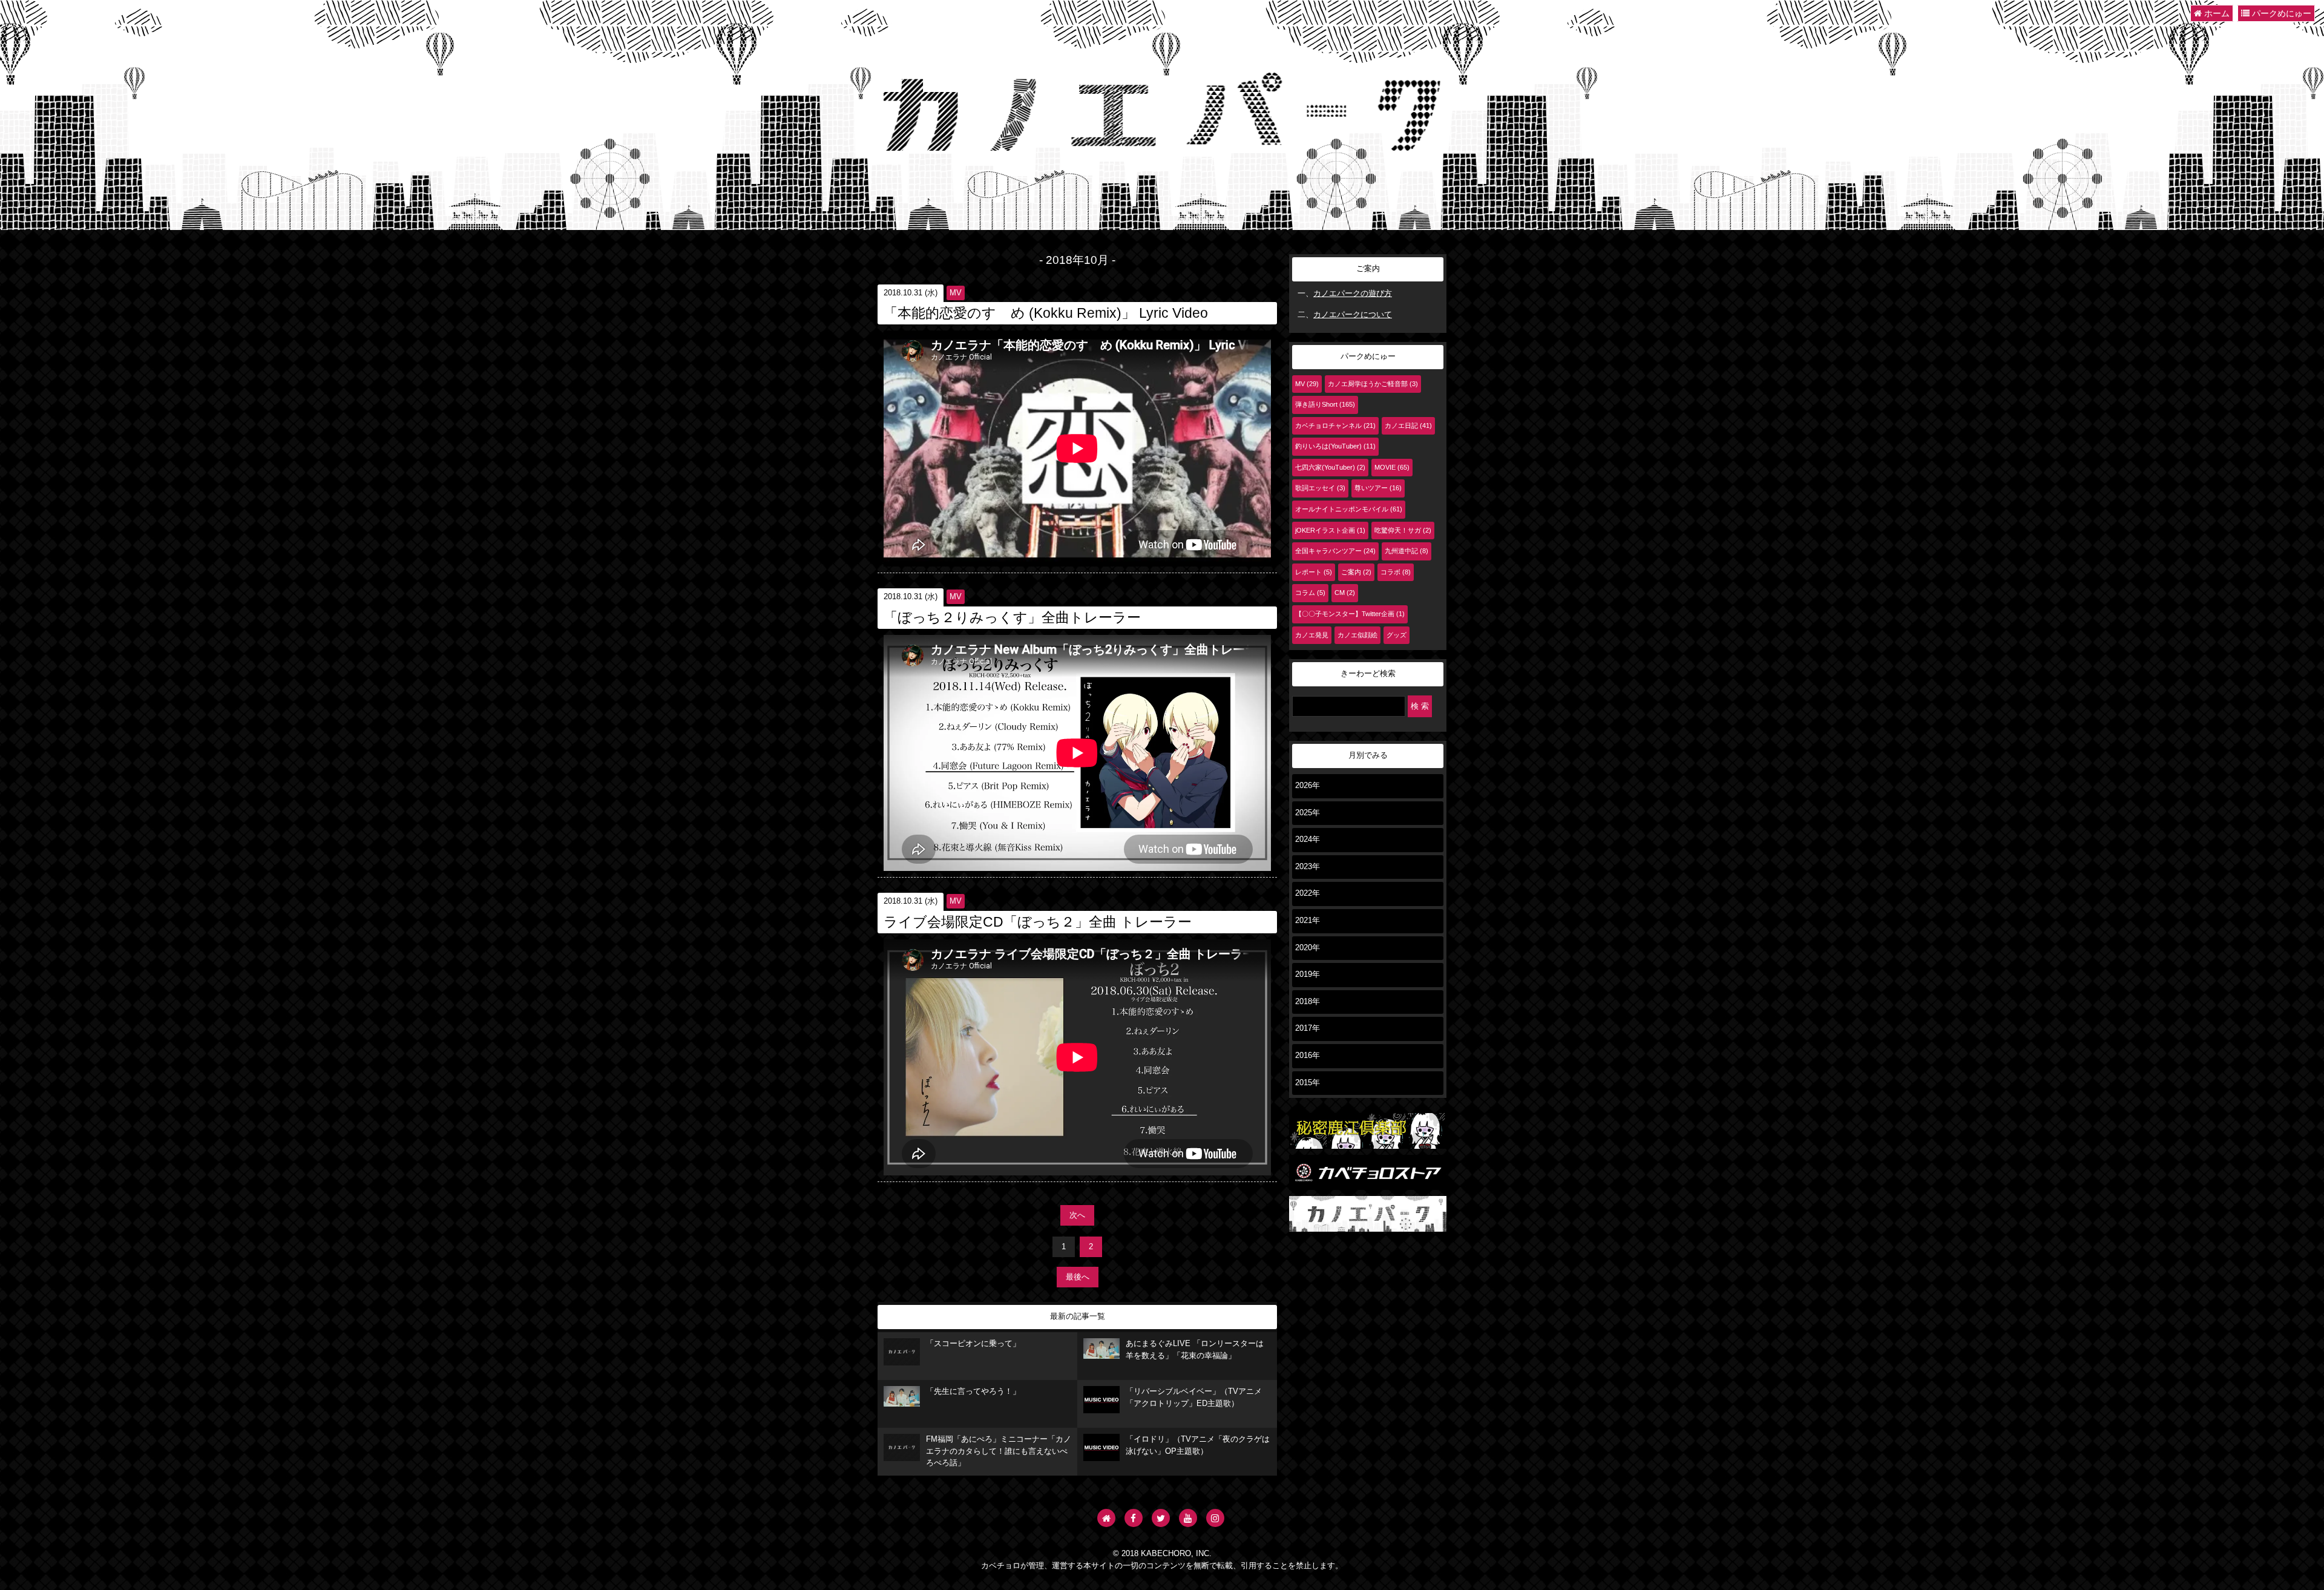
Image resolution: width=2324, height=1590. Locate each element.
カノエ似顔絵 (1357, 635)
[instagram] (1215, 1518)
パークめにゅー (2280, 13)
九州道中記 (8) (1407, 551)
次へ (1077, 1215)
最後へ (1078, 1277)
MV (956, 293)
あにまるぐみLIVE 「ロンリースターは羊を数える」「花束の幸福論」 (1195, 1350)
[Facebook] (1134, 1518)
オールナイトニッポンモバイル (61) (1349, 509)
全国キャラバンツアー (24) (1335, 551)
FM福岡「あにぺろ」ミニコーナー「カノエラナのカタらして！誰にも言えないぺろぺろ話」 (999, 1451)
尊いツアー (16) (1378, 488)
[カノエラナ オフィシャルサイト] (1106, 1518)
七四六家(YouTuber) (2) (1330, 467)
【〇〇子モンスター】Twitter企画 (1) (1350, 614)
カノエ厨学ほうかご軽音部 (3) (1373, 384)
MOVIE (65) (1392, 467)
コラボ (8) (1396, 572)
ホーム (2216, 13)
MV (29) (1307, 384)
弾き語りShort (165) (1325, 404)
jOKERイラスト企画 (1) (1330, 530)
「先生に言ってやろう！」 (973, 1391)
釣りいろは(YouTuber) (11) (1335, 446)
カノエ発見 (1312, 635)
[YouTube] (1188, 1518)
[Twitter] (1161, 1518)
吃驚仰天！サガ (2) (1403, 530)
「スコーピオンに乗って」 (973, 1344)
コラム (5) (1310, 593)
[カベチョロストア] (1368, 1184)
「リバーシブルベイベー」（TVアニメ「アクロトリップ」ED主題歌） (1194, 1398)
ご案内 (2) (1356, 572)
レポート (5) (1314, 572)
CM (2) (1345, 593)
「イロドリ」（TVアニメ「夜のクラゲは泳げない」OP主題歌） (1198, 1445)
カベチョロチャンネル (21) (1335, 425)
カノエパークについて (1353, 315)
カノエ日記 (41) (1408, 425)
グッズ (1397, 635)
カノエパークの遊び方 (1353, 294)
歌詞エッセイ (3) (1320, 488)
